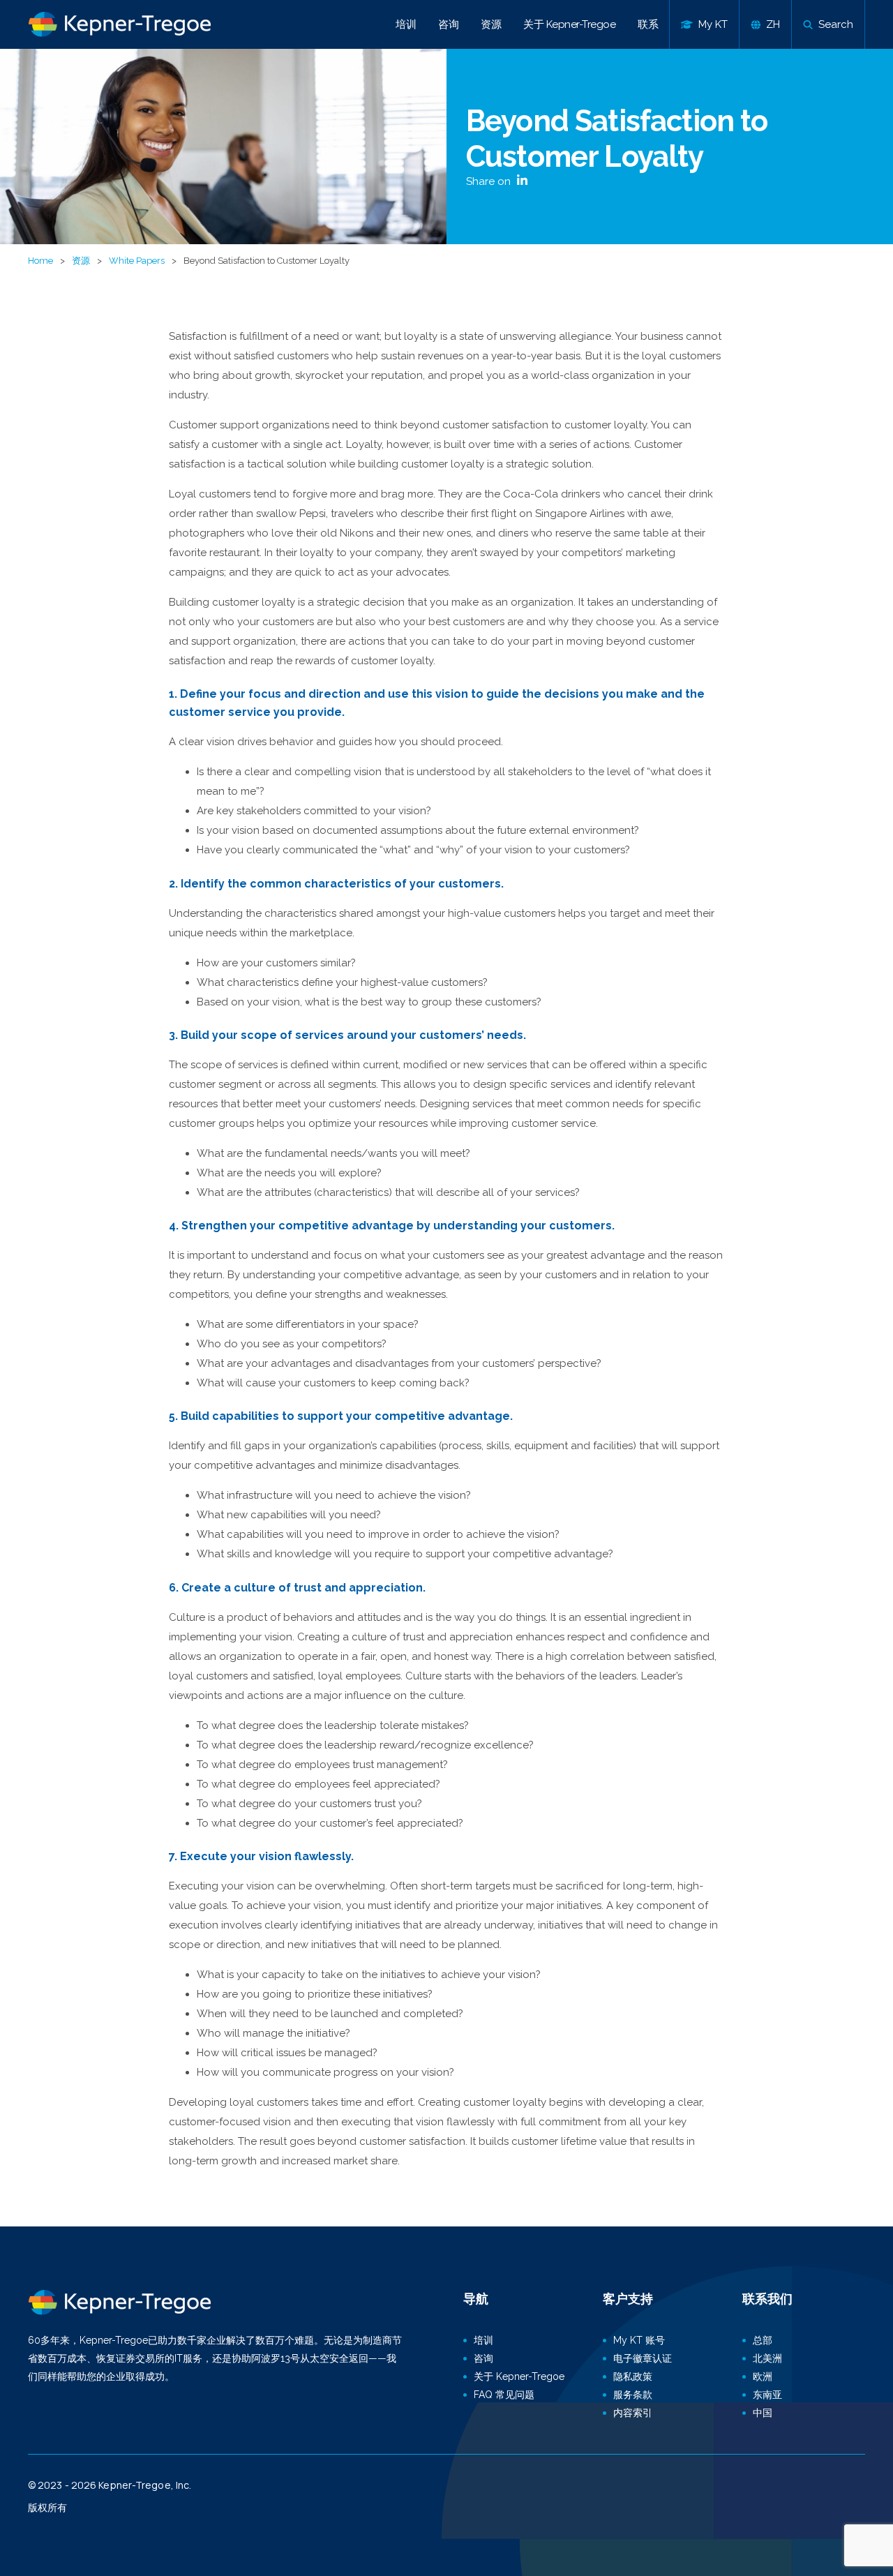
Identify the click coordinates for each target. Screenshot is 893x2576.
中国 (763, 2413)
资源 (491, 24)
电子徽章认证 (643, 2358)
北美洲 (767, 2358)
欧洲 (763, 2376)
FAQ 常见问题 (504, 2395)
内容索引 (633, 2413)
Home (40, 261)
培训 (406, 24)
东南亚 (767, 2395)
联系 (648, 24)
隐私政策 (633, 2376)
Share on (490, 181)
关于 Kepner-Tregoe (569, 24)
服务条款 (633, 2395)
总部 (763, 2340)
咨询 (448, 24)
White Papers (137, 261)
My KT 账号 (639, 2340)
